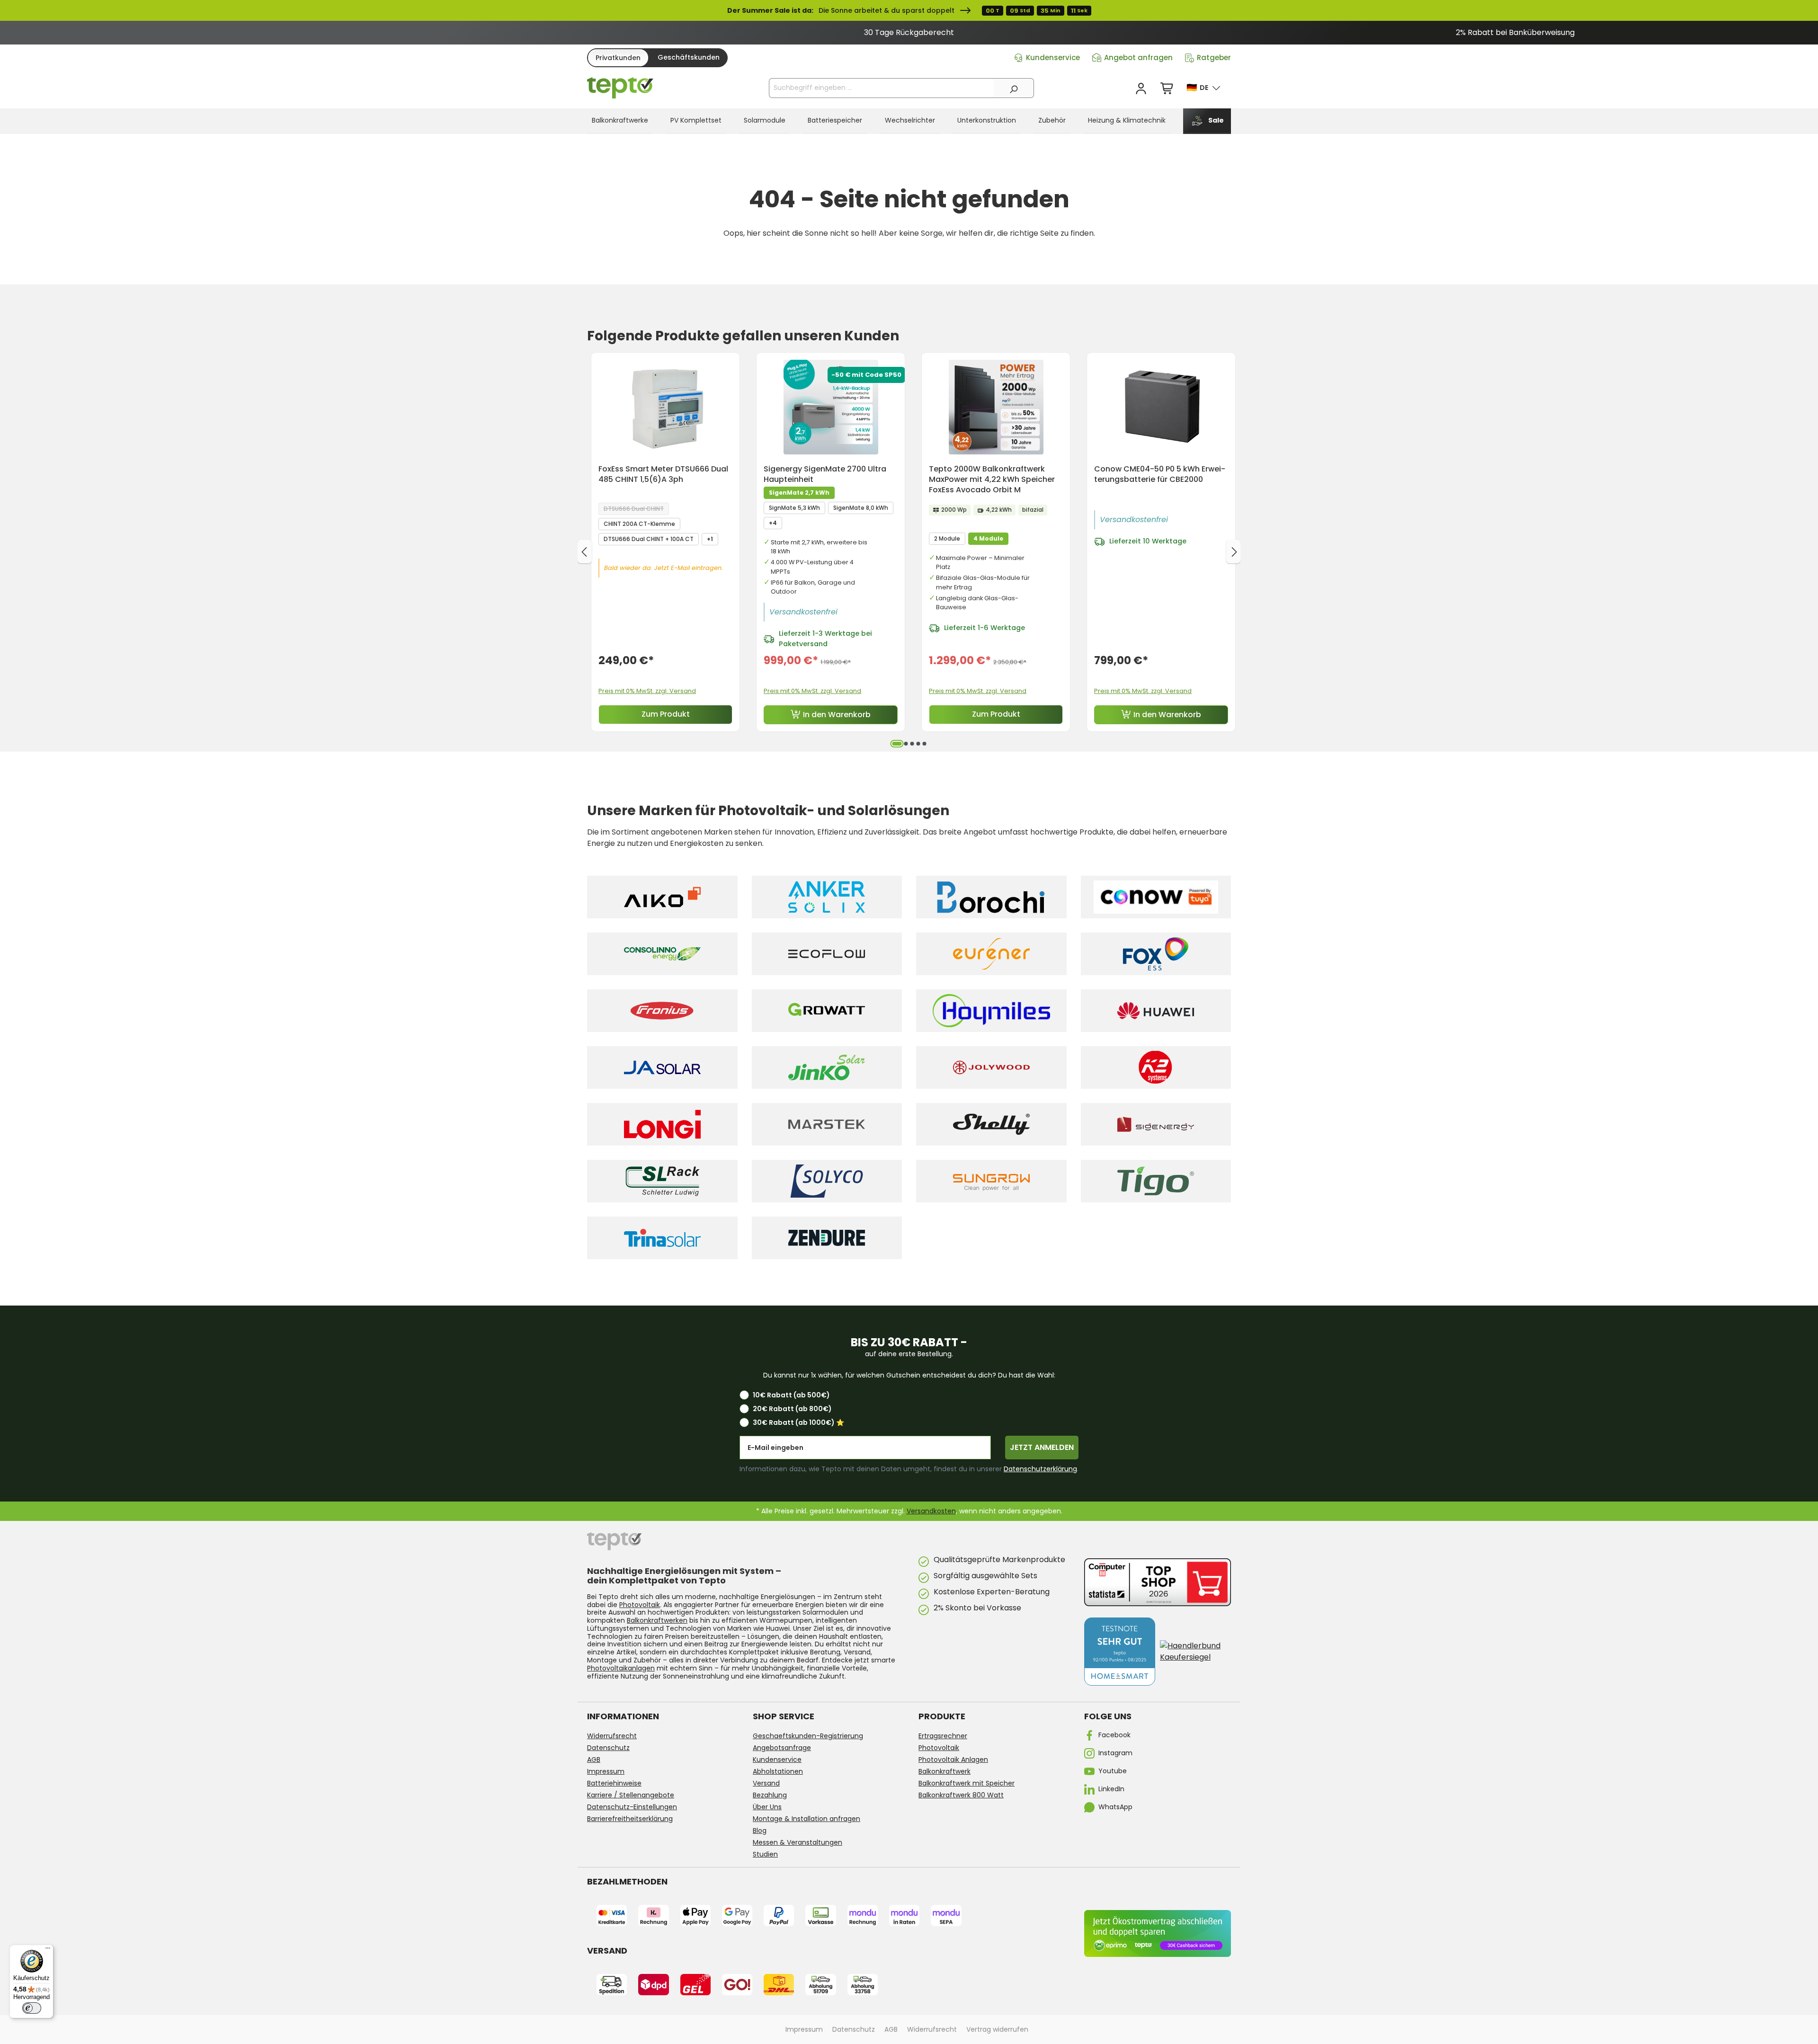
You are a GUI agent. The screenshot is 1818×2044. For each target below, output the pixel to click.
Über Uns (767, 1807)
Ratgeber (1214, 58)
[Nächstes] (1233, 551)
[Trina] (662, 1238)
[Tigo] (1156, 1181)
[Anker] (827, 897)
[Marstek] (827, 1124)
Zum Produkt (666, 714)
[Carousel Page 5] (924, 744)
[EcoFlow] (827, 954)
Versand (766, 1783)
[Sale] (909, 10)
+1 (710, 539)
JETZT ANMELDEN (1042, 1447)
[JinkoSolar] (827, 1067)
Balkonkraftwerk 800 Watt (961, 1795)
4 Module (988, 538)
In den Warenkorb (837, 715)
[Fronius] (662, 1011)
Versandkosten (931, 1511)
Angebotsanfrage (782, 1748)
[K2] (1156, 1067)
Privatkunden (618, 58)
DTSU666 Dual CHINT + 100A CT (649, 539)
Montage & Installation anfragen (807, 1819)
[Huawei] (1156, 1011)
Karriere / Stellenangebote (631, 1795)
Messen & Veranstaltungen (798, 1842)
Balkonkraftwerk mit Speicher (967, 1783)
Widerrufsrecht (612, 1736)
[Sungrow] (991, 1181)
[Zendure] (827, 1238)
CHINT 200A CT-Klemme (639, 524)
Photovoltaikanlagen (621, 1668)
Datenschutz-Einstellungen (632, 1807)
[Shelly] (991, 1124)
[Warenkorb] (1167, 89)
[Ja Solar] (662, 1067)
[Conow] (1156, 897)
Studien (765, 1854)
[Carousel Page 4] (918, 744)
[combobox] (882, 88)
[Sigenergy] (1156, 1124)
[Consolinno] (662, 954)
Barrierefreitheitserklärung (630, 1819)
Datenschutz (608, 1748)
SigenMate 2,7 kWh (799, 493)
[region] (909, 33)
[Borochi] (991, 897)
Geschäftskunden (689, 57)
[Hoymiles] (991, 1011)
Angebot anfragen (1138, 58)
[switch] (32, 2008)
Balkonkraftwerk (945, 1771)
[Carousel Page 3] (912, 744)
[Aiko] (662, 897)
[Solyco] (827, 1181)
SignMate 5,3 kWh (794, 508)
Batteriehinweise (614, 1783)
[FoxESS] (1156, 954)
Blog (760, 1831)
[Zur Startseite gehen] (620, 88)
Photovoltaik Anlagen (953, 1760)
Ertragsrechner (943, 1736)
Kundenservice (1053, 58)
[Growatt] (827, 1011)
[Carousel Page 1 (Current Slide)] (897, 744)
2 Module (947, 538)
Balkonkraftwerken (657, 1620)
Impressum (606, 1771)
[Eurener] (991, 954)
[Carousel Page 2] (906, 744)
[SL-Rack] (662, 1181)
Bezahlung (770, 1795)
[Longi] (662, 1124)
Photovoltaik (640, 1605)
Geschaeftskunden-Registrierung (808, 1736)
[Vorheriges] (585, 551)
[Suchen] (1014, 88)
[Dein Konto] (1141, 89)
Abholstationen (778, 1771)
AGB (594, 1760)
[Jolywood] (991, 1067)
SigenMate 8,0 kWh (861, 508)
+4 (773, 523)
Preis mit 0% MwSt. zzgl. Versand (647, 691)
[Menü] (48, 1950)
